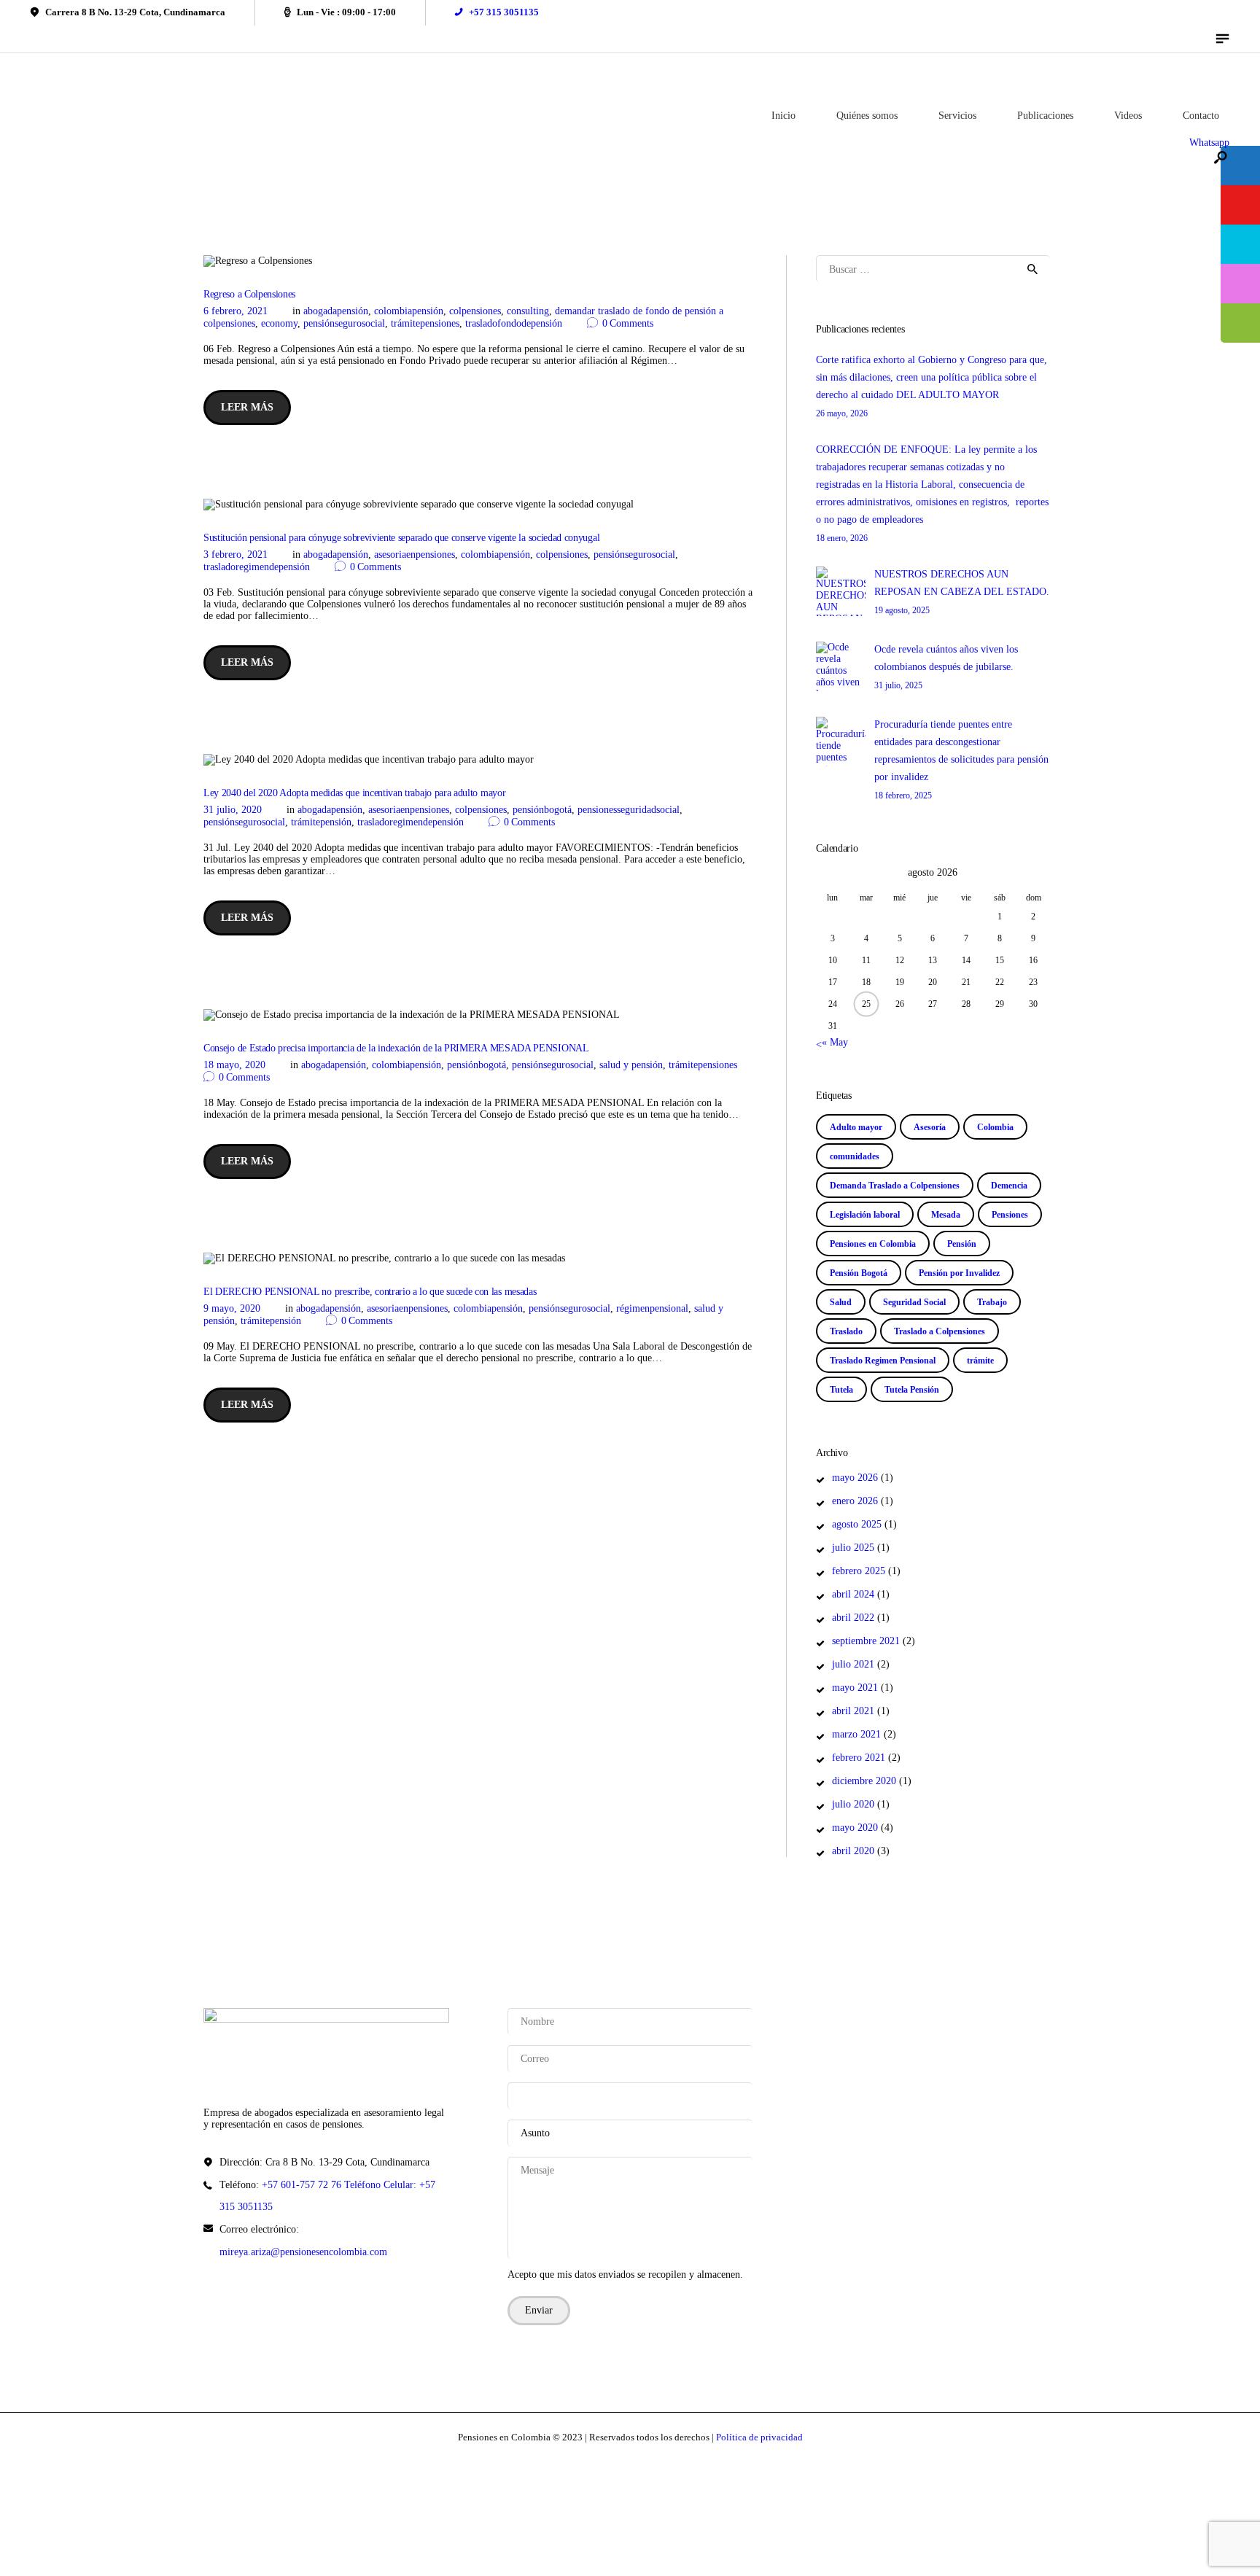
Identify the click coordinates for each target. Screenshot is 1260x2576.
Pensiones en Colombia (873, 1244)
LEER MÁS (247, 407)
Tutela (841, 1390)
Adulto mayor (856, 1127)
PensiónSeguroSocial (344, 323)
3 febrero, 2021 (236, 554)
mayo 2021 (855, 1688)
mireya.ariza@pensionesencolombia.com (303, 2252)
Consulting (528, 311)
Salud (841, 1302)
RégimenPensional (652, 1308)
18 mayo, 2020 (234, 1065)
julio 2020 (853, 1804)
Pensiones (1010, 1215)
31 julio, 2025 (898, 685)
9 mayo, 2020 (232, 1308)
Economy (279, 323)
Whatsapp (1209, 143)
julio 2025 (853, 1548)
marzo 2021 (856, 1734)
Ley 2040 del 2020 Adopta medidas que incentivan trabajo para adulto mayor (354, 793)
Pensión (962, 1244)
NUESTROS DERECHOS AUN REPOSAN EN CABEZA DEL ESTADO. (962, 583)
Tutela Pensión (912, 1390)
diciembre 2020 (864, 1781)
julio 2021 (853, 1664)
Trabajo (992, 1302)
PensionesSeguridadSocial (629, 810)
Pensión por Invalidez (959, 1273)
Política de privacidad (759, 2437)
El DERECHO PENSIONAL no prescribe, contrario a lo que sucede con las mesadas (370, 1292)
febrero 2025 (859, 1571)
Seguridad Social (914, 1302)
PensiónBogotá (542, 810)
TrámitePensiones (425, 323)
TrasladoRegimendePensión (257, 567)
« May (835, 1042)
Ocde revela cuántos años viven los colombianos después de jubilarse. (946, 658)
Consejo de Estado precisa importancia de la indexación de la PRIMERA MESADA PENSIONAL (396, 1048)
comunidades (855, 1156)
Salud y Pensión (631, 1065)
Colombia (995, 1127)
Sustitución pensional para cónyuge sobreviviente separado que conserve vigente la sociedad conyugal (401, 538)
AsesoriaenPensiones (415, 554)
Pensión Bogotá (859, 1273)
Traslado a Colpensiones (940, 1331)
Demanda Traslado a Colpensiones (895, 1186)
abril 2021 (853, 1711)
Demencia (1009, 1186)
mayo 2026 (855, 1478)
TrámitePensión (321, 822)
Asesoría (930, 1127)
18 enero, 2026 (842, 538)
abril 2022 (853, 1618)
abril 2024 (853, 1594)
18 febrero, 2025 (903, 795)
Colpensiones (475, 311)
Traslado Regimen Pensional (883, 1361)
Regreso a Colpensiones (249, 294)
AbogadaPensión (336, 311)
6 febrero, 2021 (236, 311)
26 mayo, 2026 (842, 413)
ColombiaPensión (409, 311)
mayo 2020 (855, 1828)
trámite (980, 1361)
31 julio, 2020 (233, 810)
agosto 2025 (857, 1524)
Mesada (946, 1215)
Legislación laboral (865, 1215)
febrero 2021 (859, 1758)
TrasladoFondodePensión (514, 323)
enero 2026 (855, 1501)
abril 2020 (853, 1851)
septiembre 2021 (866, 1641)
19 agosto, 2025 (902, 610)
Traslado (846, 1331)
